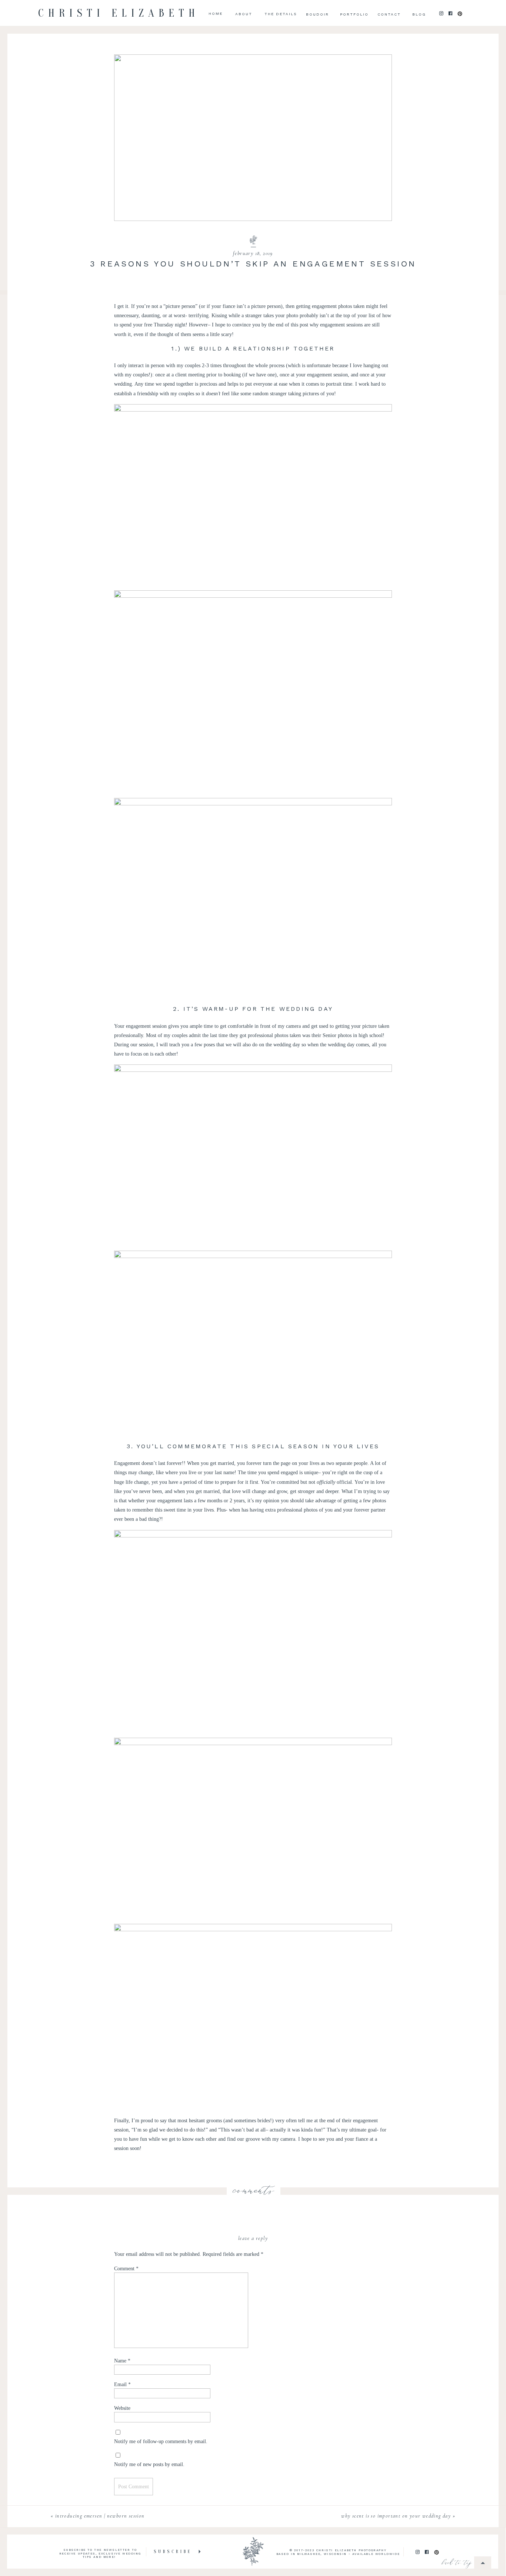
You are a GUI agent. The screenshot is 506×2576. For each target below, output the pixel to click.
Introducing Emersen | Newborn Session (100, 2516)
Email (122, 2384)
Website (122, 2408)
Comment (126, 2269)
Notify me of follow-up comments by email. (161, 2441)
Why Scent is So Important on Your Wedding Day (396, 2516)
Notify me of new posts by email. (149, 2464)
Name (122, 2361)
